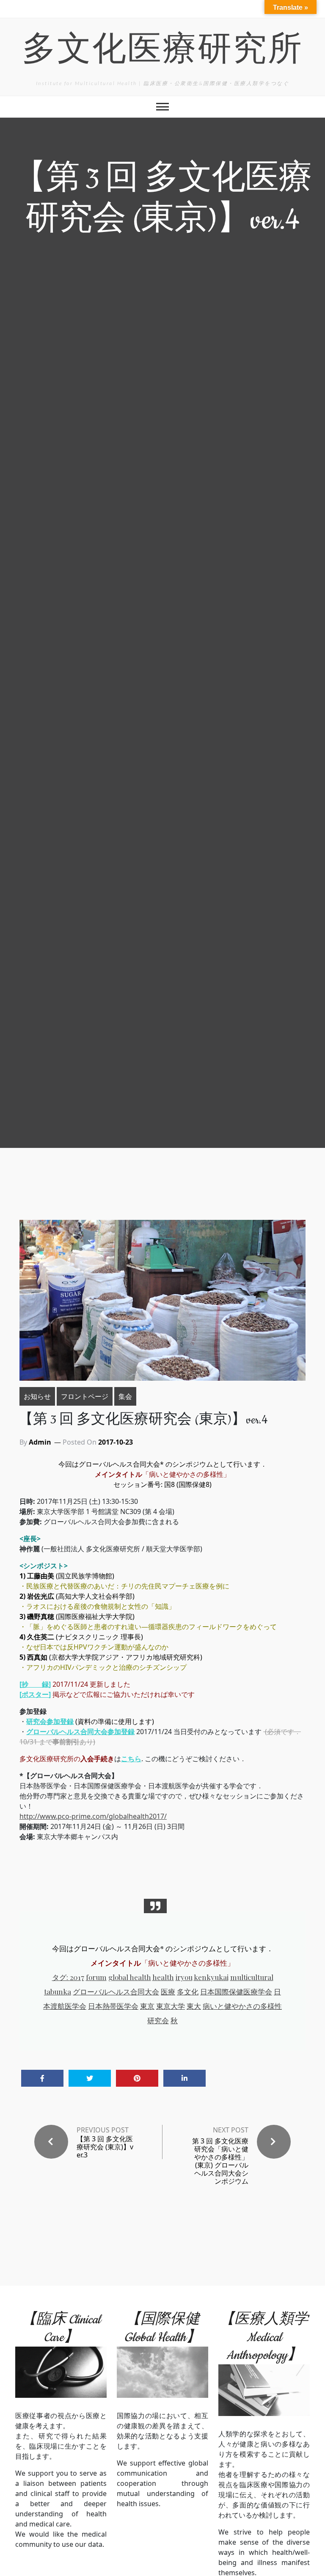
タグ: (61, 1977)
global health (130, 1977)
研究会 (158, 2020)
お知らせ (37, 1396)
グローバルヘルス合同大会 (116, 1991)
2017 (77, 1977)
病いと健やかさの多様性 (242, 2006)
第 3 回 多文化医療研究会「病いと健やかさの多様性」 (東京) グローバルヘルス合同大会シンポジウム (220, 2161)
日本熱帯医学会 (113, 2006)
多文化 (188, 1991)
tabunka (58, 1991)
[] (35, 1684)
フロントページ (85, 1396)
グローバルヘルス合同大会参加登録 (80, 1732)
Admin (40, 1442)
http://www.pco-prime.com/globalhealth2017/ (93, 1816)
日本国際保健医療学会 (236, 1991)
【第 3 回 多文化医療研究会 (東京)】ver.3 (105, 2147)
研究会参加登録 (50, 1721)
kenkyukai (211, 1977)
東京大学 (171, 2006)
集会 (125, 1396)
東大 (194, 2006)
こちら (131, 1759)
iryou (184, 1977)
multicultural (252, 1977)
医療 (168, 1991)
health (163, 1977)
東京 (147, 2006)
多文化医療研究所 (162, 52)
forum (96, 1977)
